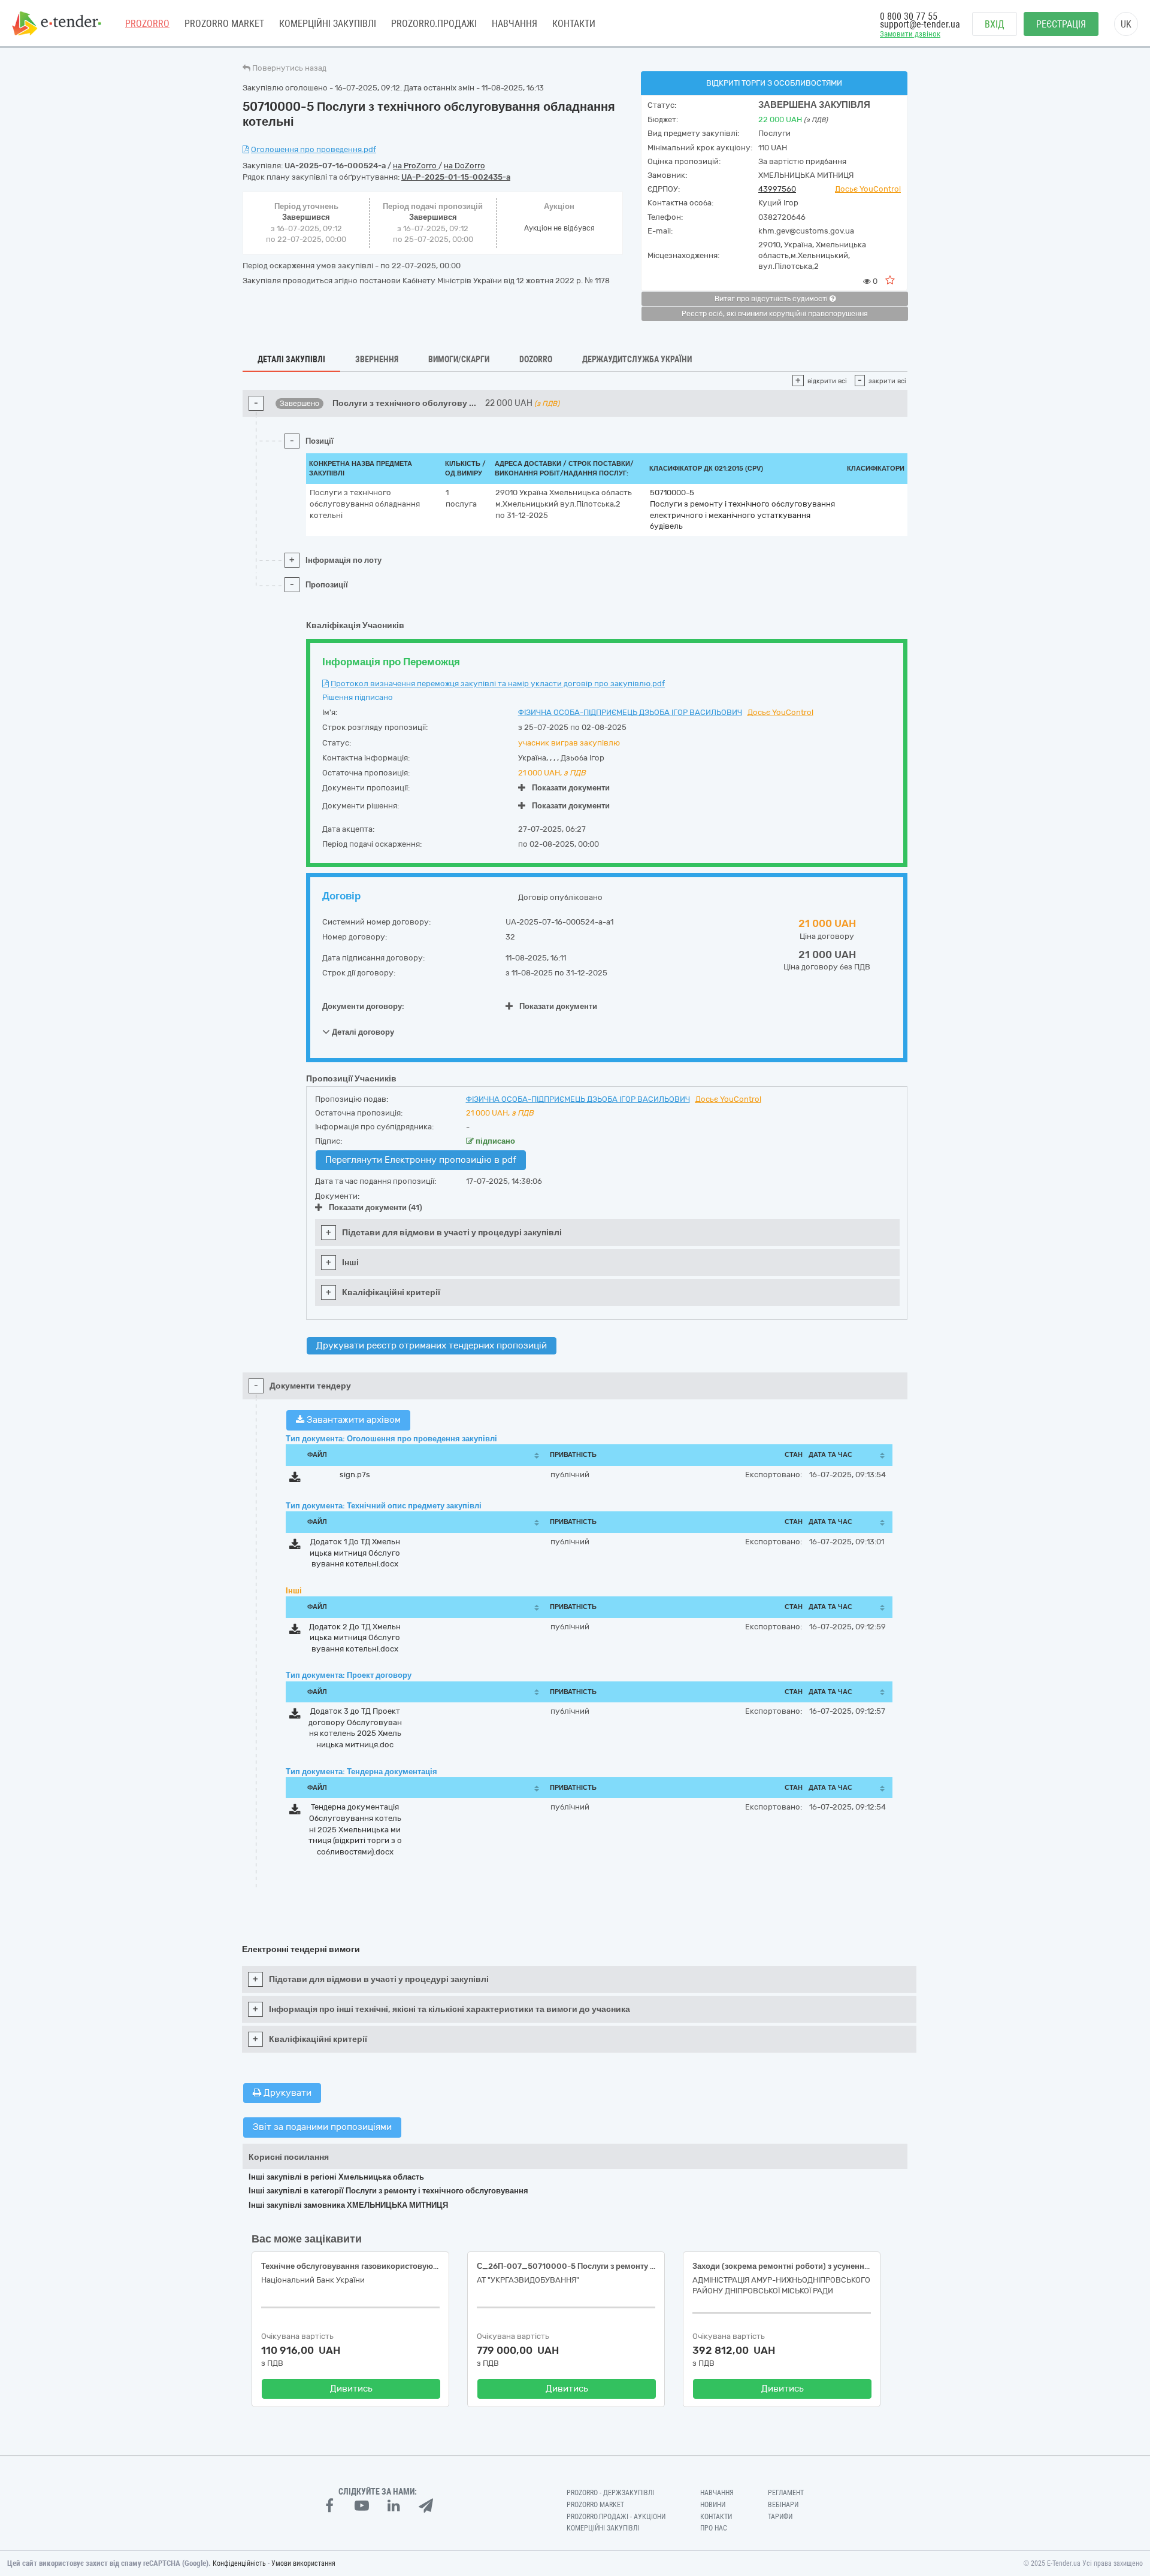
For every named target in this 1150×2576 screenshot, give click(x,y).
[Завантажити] (295, 1479)
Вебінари (783, 2505)
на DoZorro (464, 166)
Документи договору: (363, 1006)
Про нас (714, 2528)
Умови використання (303, 2563)
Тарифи (780, 2517)
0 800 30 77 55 (909, 16)
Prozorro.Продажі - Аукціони (616, 2517)
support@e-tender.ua (920, 24)
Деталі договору (362, 1031)
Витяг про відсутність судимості (772, 299)
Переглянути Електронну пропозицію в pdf (421, 1160)
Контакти (574, 24)
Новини (713, 2505)
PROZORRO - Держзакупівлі (610, 2493)
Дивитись (351, 2389)
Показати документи (571, 788)
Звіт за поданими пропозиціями (322, 2127)
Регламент (786, 2493)
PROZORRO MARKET (224, 24)
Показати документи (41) (376, 1207)
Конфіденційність (239, 2563)
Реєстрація (1061, 24)
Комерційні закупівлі (328, 24)
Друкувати (286, 2093)
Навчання (515, 24)
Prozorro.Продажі (434, 24)
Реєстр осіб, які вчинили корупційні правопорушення (775, 314)
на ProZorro (416, 166)
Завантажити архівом (352, 1420)
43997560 (777, 189)
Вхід (995, 24)
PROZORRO (147, 24)
